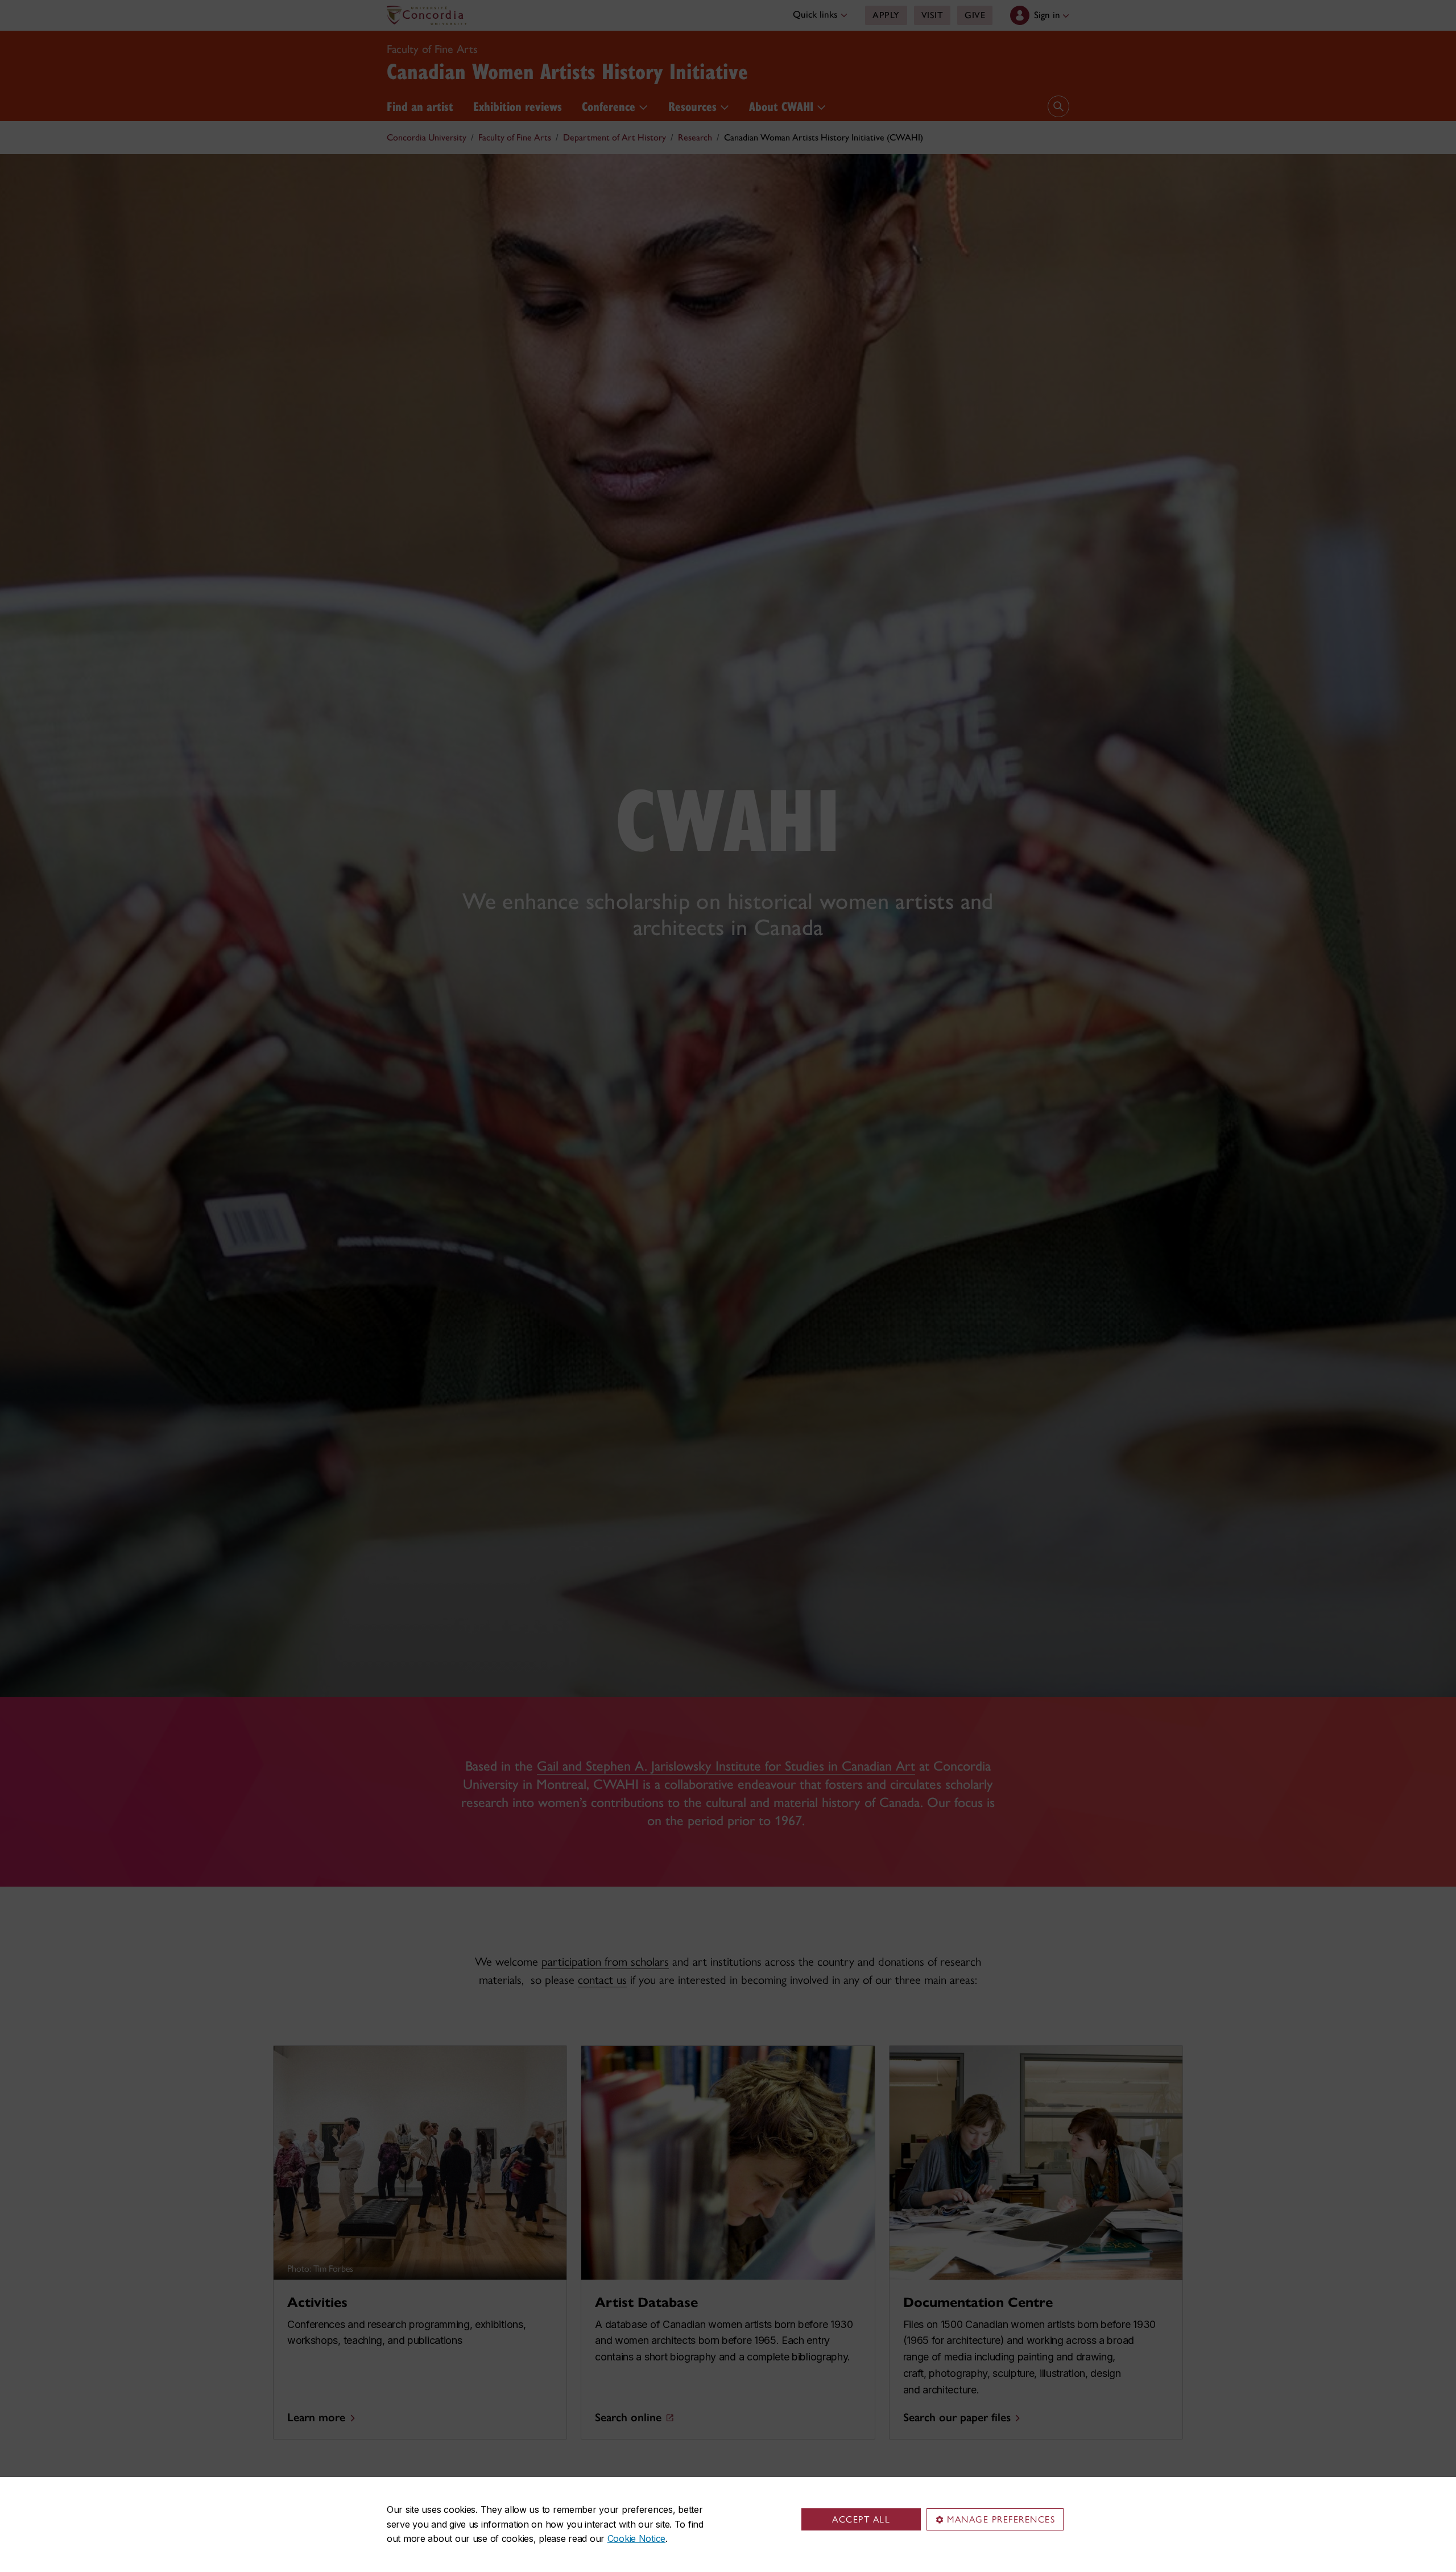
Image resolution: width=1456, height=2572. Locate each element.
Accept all (861, 2519)
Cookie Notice (636, 2538)
